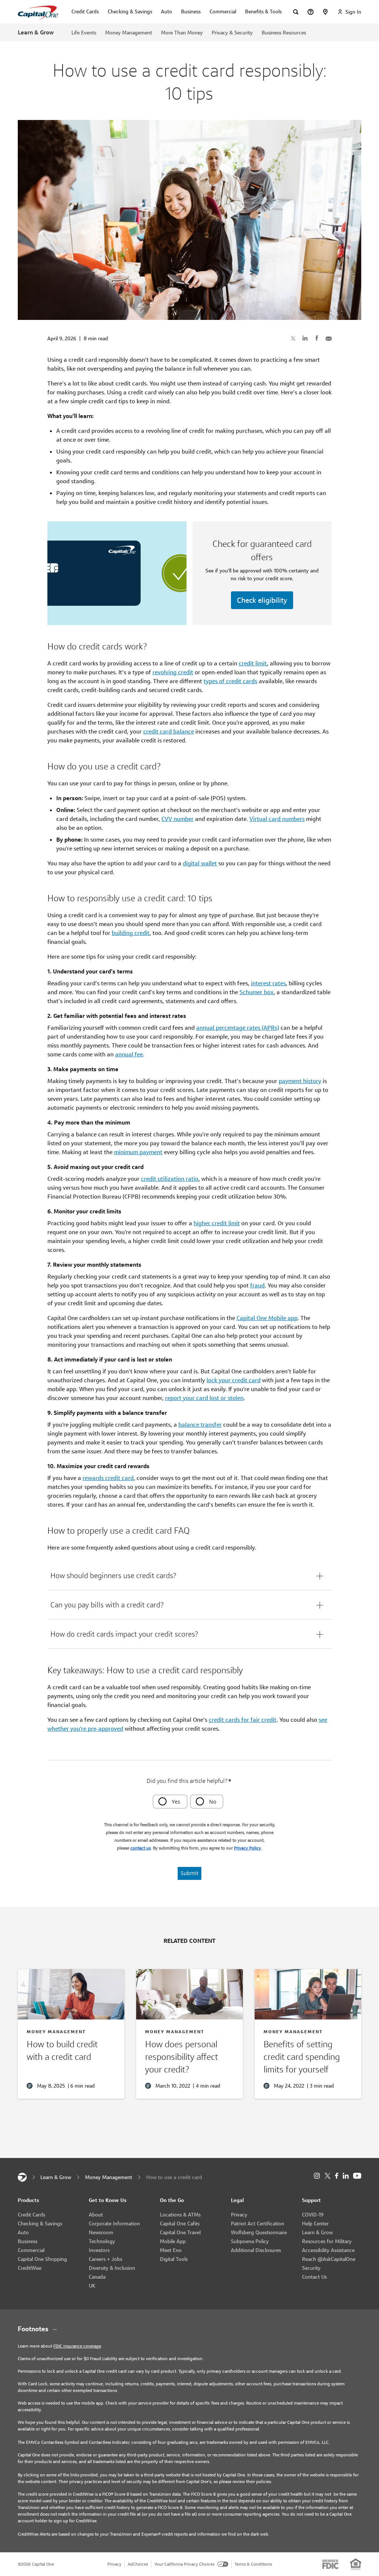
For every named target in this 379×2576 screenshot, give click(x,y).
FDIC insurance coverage (77, 2346)
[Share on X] (293, 338)
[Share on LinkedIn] (305, 338)
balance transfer (200, 1425)
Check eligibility (262, 600)
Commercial (31, 2250)
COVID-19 (313, 2215)
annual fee (129, 1054)
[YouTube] (357, 2176)
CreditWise (30, 2268)
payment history (300, 1081)
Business (28, 2241)
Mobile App (173, 2241)
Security (311, 2268)
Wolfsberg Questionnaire (259, 2232)
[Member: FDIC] (330, 2564)
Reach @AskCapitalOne (329, 2259)
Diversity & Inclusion (112, 2268)
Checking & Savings (40, 2223)
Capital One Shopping (42, 2259)
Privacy (239, 2215)
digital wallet (200, 863)
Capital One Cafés (180, 2223)
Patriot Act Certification (258, 2223)
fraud (257, 1285)
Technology (102, 2241)
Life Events (84, 33)
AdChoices (138, 2564)
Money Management (129, 33)
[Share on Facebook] (317, 338)
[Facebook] (337, 2176)
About (96, 2215)
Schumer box (256, 992)
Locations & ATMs (180, 2215)
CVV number (177, 819)
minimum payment (138, 1152)
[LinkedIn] (346, 2176)
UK (92, 2286)
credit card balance (169, 731)
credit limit (253, 663)
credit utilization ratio (170, 1179)
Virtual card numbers (277, 819)
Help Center (315, 2223)
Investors (99, 2250)
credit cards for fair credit (243, 1720)
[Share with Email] (329, 338)
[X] (327, 2176)
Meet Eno (171, 2250)
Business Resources (284, 33)
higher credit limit (217, 1223)
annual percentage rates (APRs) (238, 1028)
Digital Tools (174, 2259)
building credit (131, 933)
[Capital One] (22, 2177)
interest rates (268, 983)
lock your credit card (234, 1380)
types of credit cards (230, 681)
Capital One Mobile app (267, 1318)
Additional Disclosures (256, 2250)
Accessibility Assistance (328, 2250)
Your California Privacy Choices (184, 2564)
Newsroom (101, 2232)
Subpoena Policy (250, 2241)
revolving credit (173, 672)
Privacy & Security (232, 33)
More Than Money (182, 33)
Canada (97, 2277)
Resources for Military (327, 2241)
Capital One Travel (180, 2232)
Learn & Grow (36, 32)
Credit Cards (31, 2215)
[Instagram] (317, 2176)
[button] (189, 1576)
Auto (23, 2232)
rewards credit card (108, 1478)
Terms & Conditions (253, 2564)
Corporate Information (114, 2223)
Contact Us (314, 2277)
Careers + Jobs (105, 2259)
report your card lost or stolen (204, 1398)
